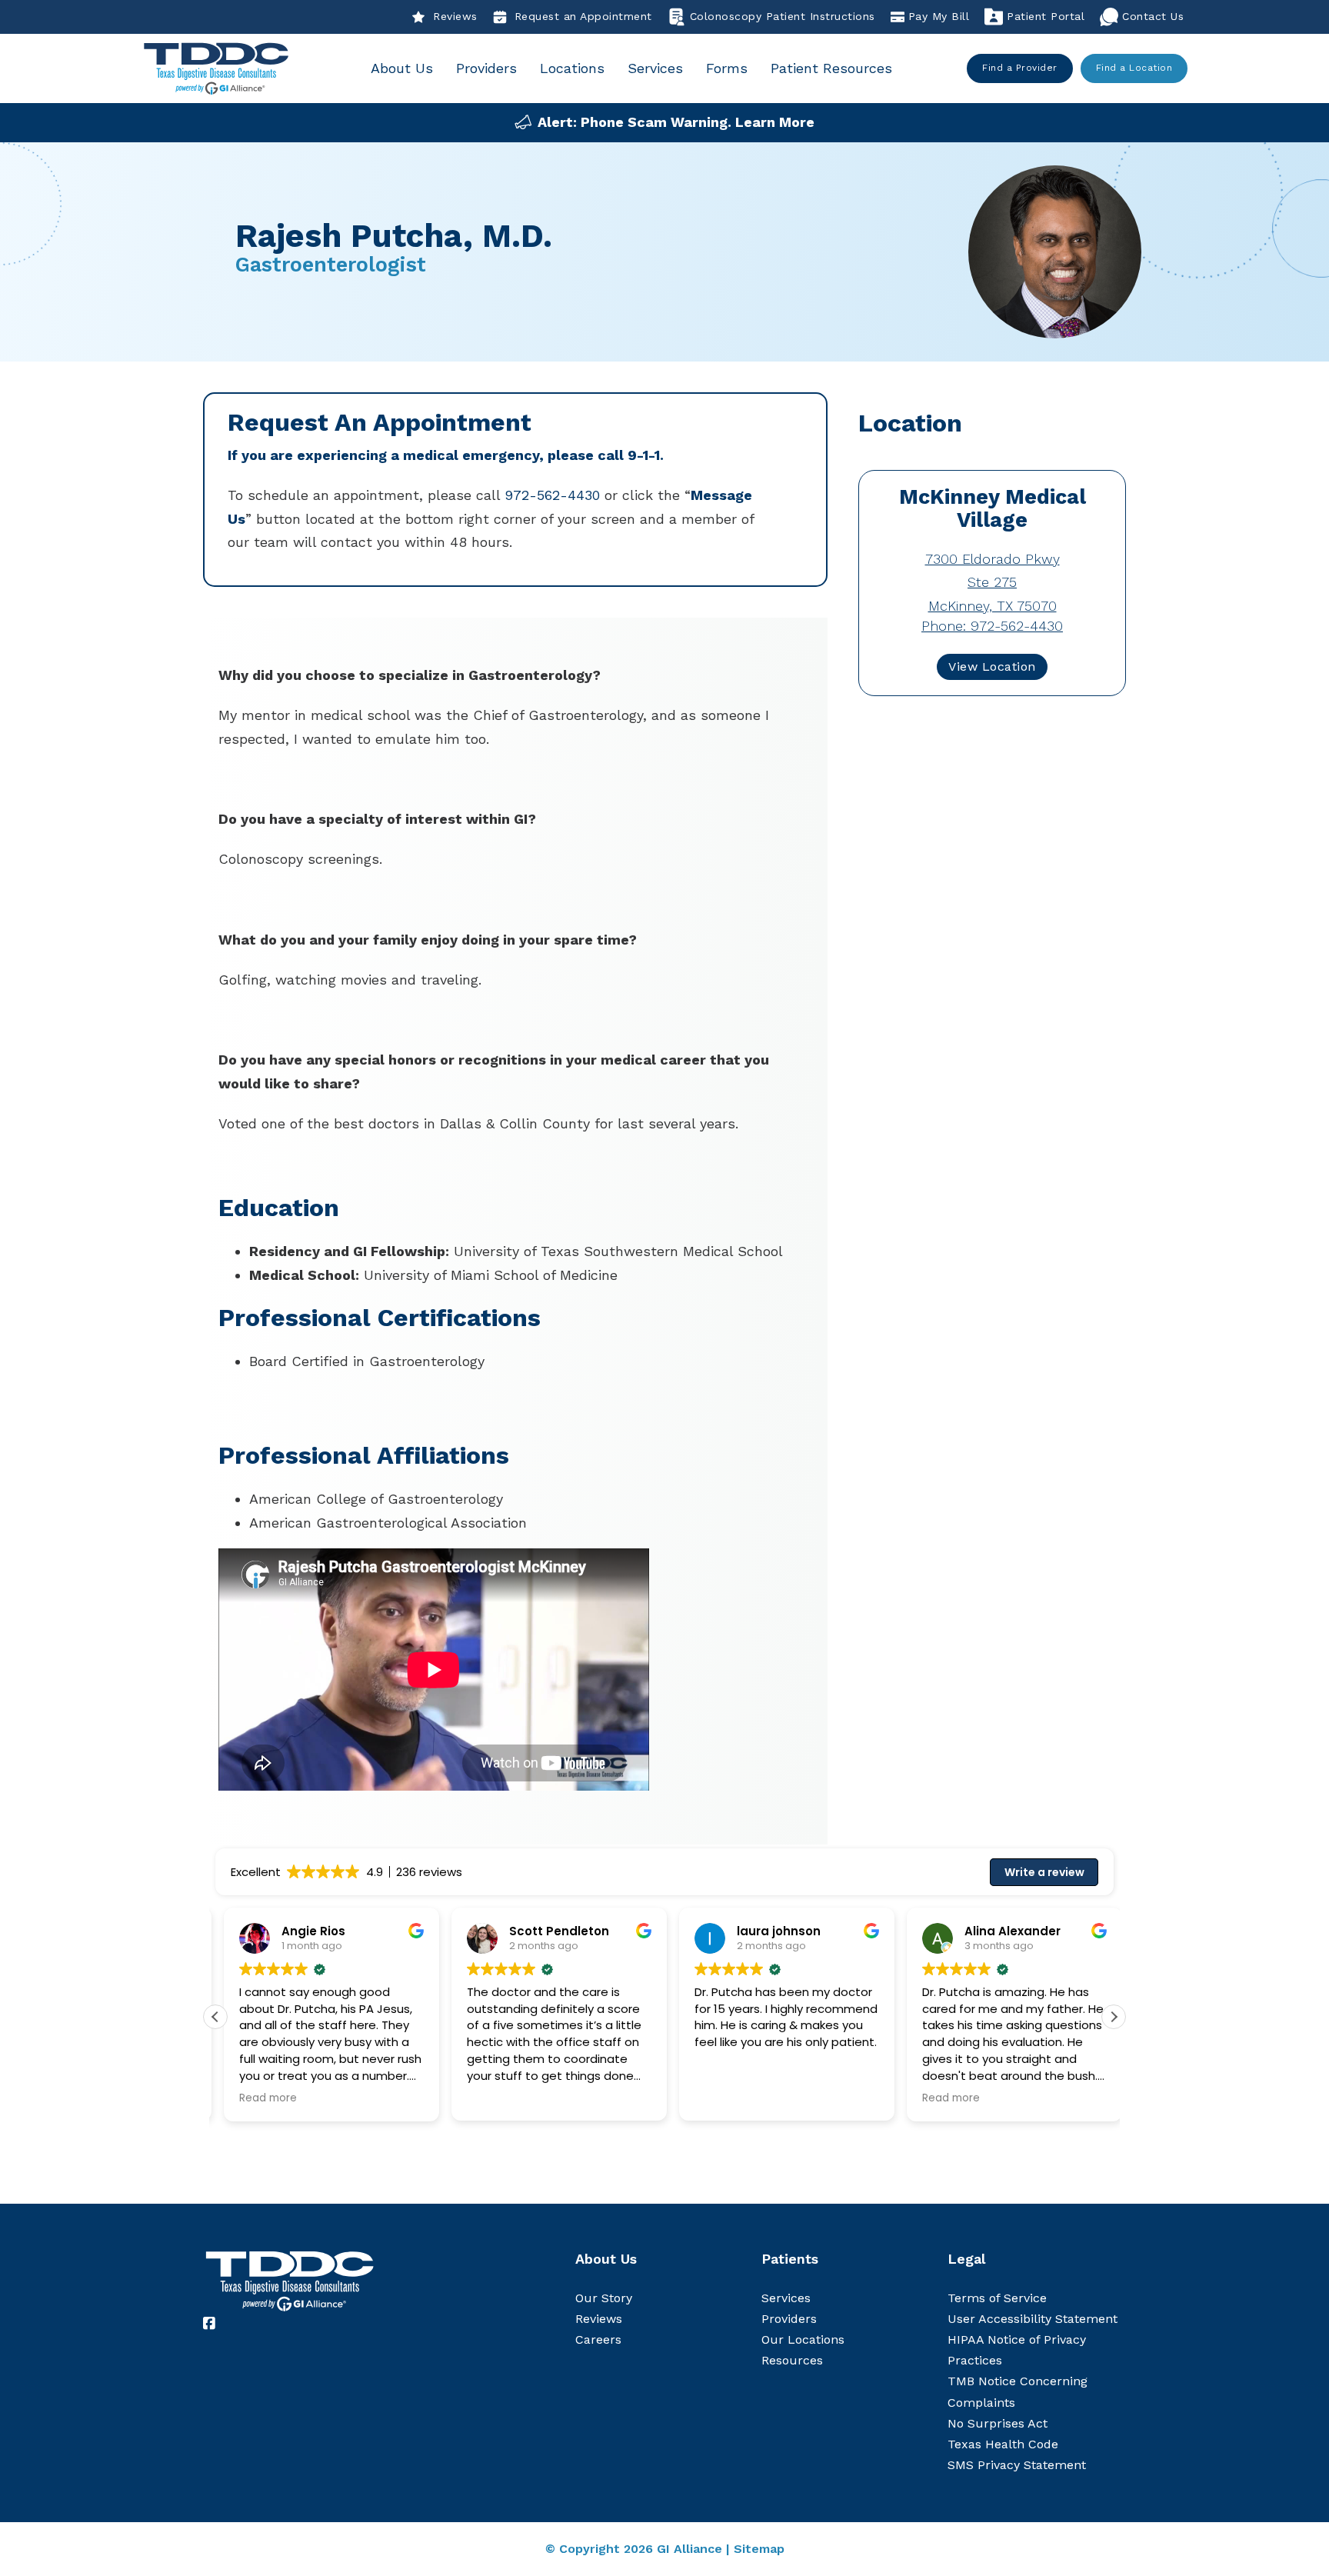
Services (655, 68)
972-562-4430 (552, 495)
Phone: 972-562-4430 (992, 626)
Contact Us (1153, 16)
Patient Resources (831, 68)
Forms (727, 68)
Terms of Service (997, 2298)
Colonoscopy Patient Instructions (783, 16)
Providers (486, 68)
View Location (992, 666)
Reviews (455, 16)
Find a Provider (1020, 68)
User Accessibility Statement (1033, 2319)
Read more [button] (260, 2098)
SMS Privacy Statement (1017, 2465)
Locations (572, 68)
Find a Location (1134, 68)
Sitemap (759, 2549)
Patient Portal (1046, 16)
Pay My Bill (939, 16)
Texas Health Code (1003, 2444)
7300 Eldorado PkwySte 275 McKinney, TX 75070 (993, 582)
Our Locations (803, 2339)
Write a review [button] (1044, 1872)
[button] (1114, 2017)
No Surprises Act (998, 2423)
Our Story (604, 2298)
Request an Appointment (583, 16)
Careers (598, 2339)
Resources (792, 2360)
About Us (402, 68)
